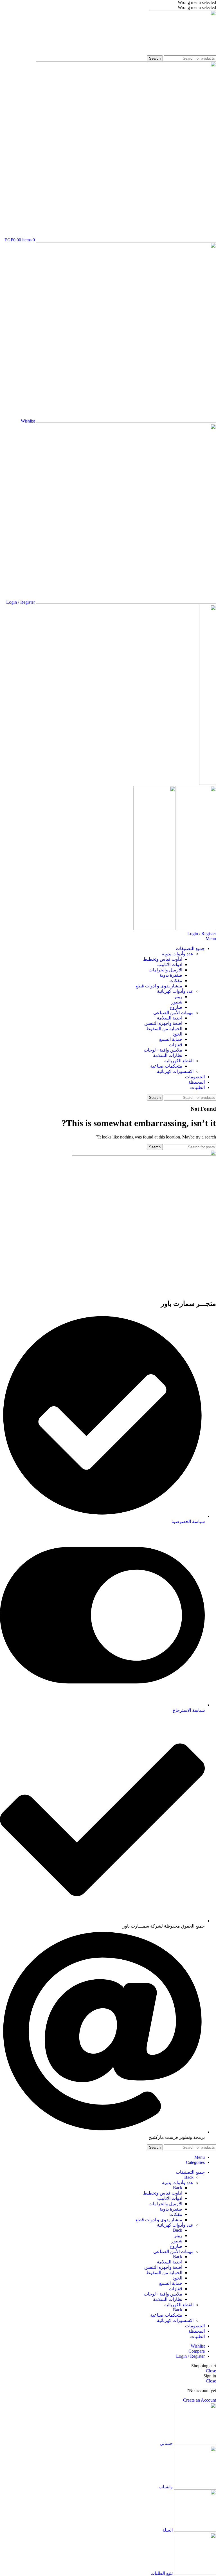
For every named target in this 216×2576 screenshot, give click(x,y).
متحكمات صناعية (166, 1066)
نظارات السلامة (168, 1055)
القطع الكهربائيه (179, 1061)
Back (189, 2177)
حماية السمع (171, 1039)
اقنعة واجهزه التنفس (163, 1023)
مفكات (176, 981)
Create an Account (200, 2400)
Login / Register (190, 2356)
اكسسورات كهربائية (175, 1071)
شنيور (177, 1002)
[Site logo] (183, 53)
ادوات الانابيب (170, 964)
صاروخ (176, 1007)
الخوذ (177, 1034)
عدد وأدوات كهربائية (175, 991)
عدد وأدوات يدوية (178, 954)
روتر (178, 997)
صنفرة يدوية (171, 975)
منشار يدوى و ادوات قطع (159, 986)
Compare (197, 2351)
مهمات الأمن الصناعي (173, 1013)
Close (211, 2371)
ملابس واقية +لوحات (163, 1050)
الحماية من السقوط (164, 1029)
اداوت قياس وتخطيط (163, 959)
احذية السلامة (170, 1018)
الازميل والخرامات (165, 970)
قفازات (175, 1045)
